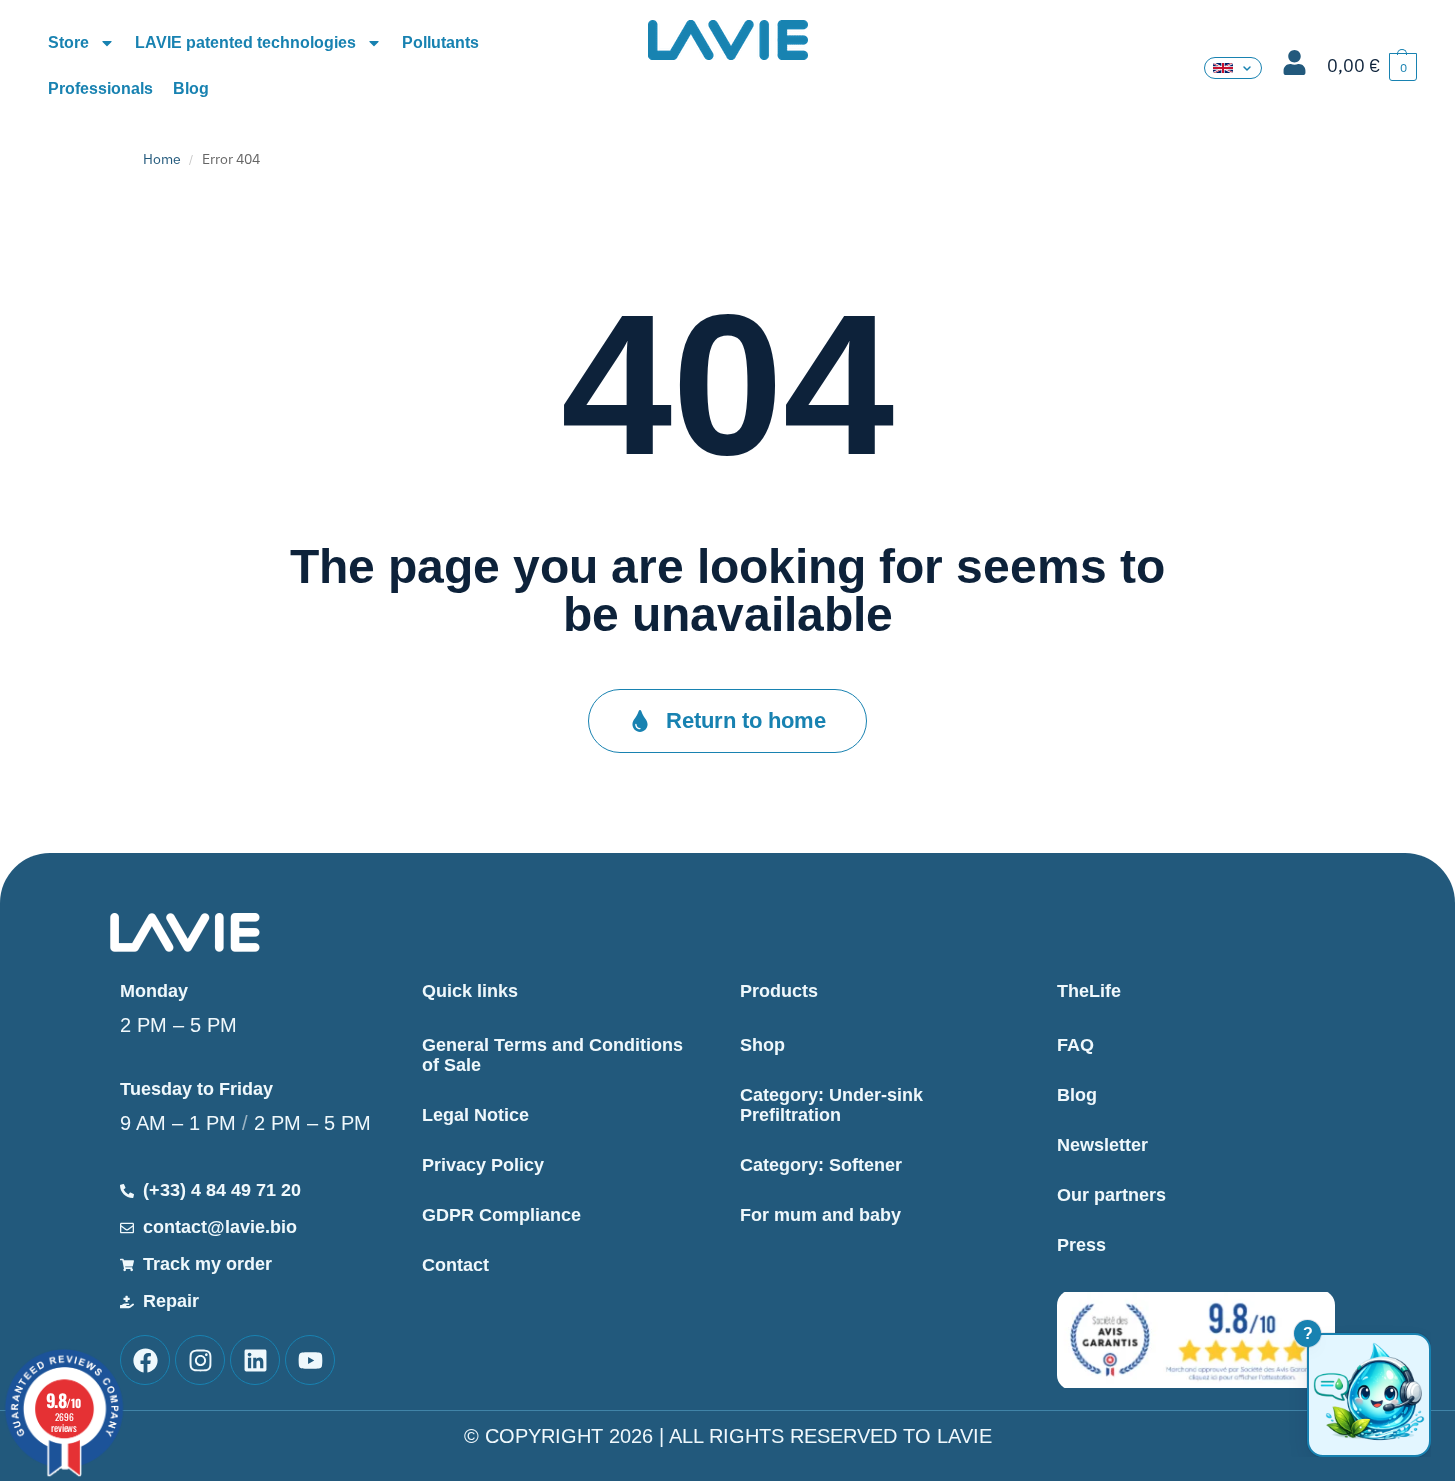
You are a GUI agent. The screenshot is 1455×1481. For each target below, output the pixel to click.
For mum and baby (820, 1215)
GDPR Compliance (501, 1215)
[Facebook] (145, 1360)
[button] (1372, 66)
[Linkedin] (255, 1360)
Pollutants (440, 42)
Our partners (1111, 1195)
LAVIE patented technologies (245, 42)
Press (1081, 1245)
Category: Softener (821, 1165)
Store (68, 42)
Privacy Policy (483, 1165)
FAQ (1075, 1045)
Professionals (100, 88)
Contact (455, 1265)
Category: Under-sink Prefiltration (831, 1105)
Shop (762, 1045)
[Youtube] (310, 1360)
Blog (191, 88)
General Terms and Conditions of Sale (552, 1055)
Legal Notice (475, 1115)
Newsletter (1102, 1145)
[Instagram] (200, 1360)
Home (162, 159)
